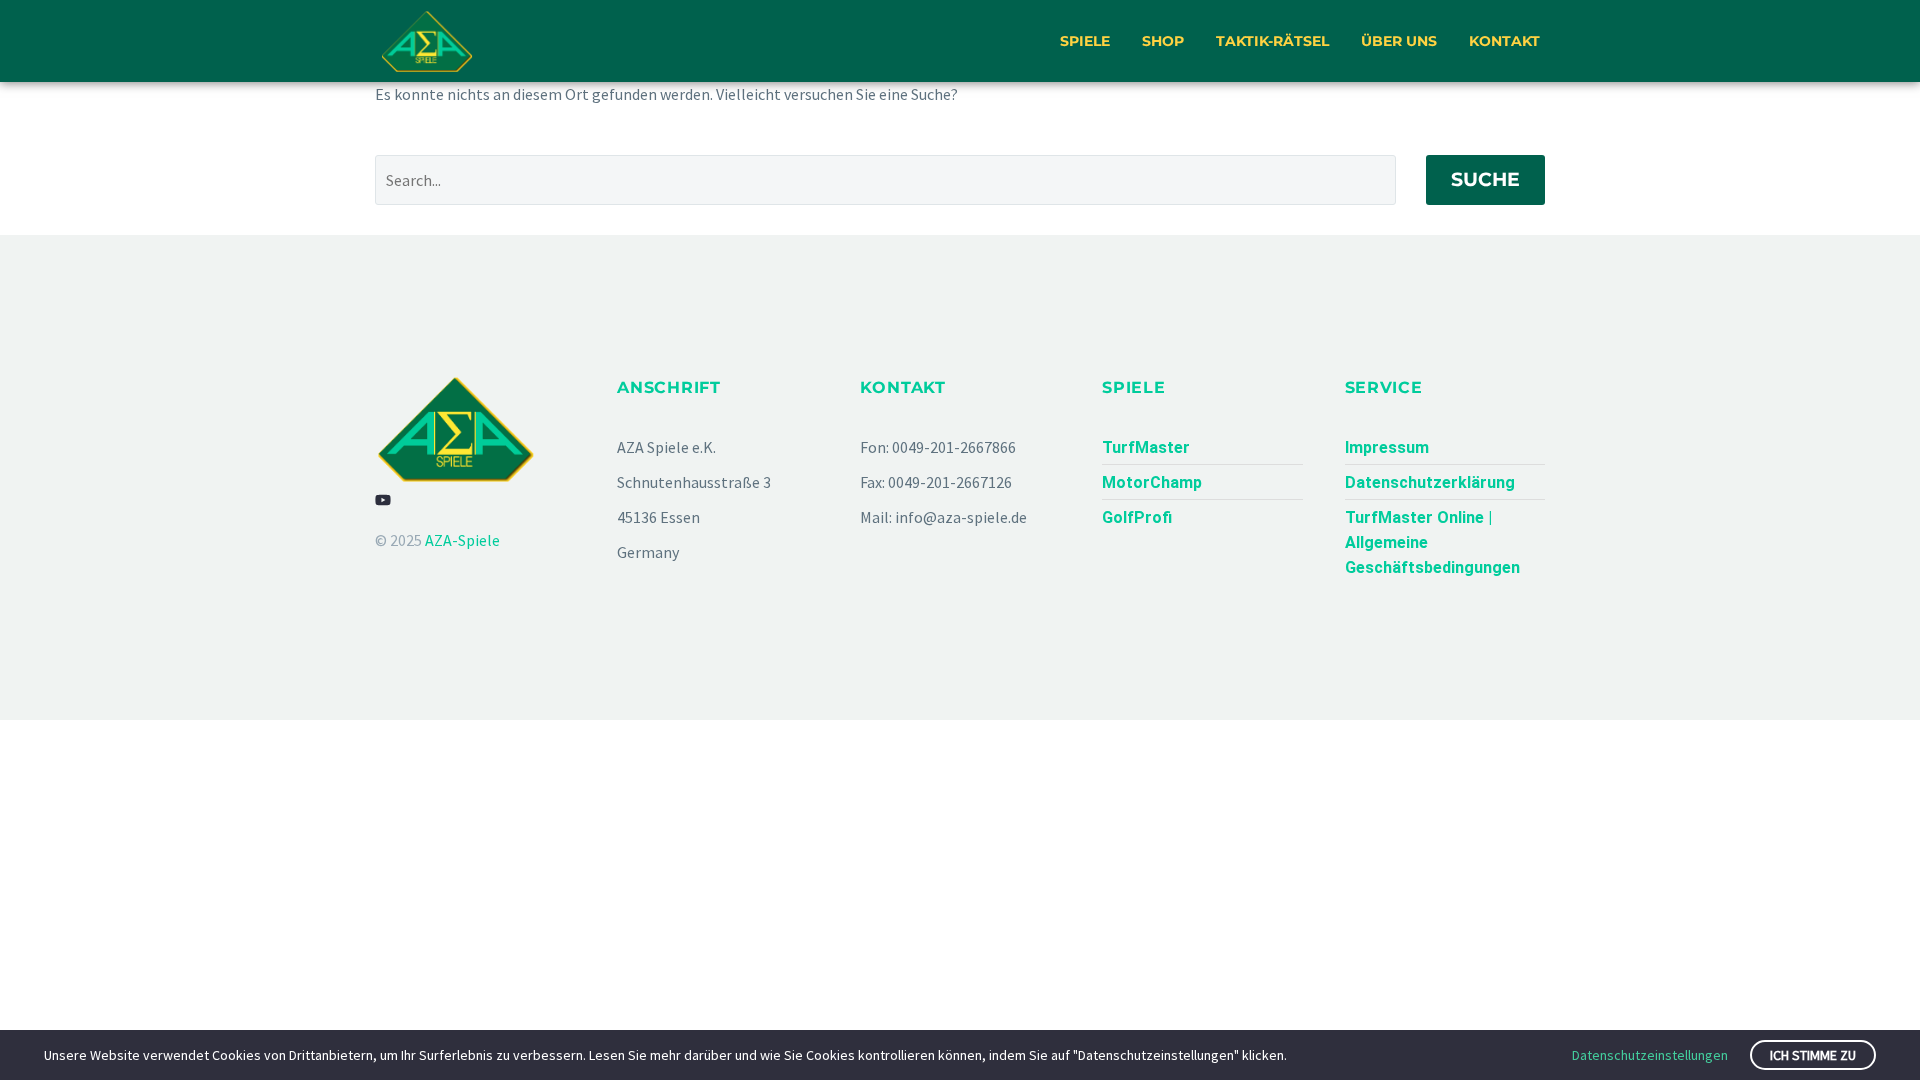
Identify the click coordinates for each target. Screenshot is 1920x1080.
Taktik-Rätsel (1272, 41)
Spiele (1085, 41)
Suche (1485, 179)
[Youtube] (383, 500)
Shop (1163, 41)
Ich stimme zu (1813, 1055)
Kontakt (1504, 41)
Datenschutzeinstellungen (1650, 1055)
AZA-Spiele (462, 540)
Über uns (1399, 41)
